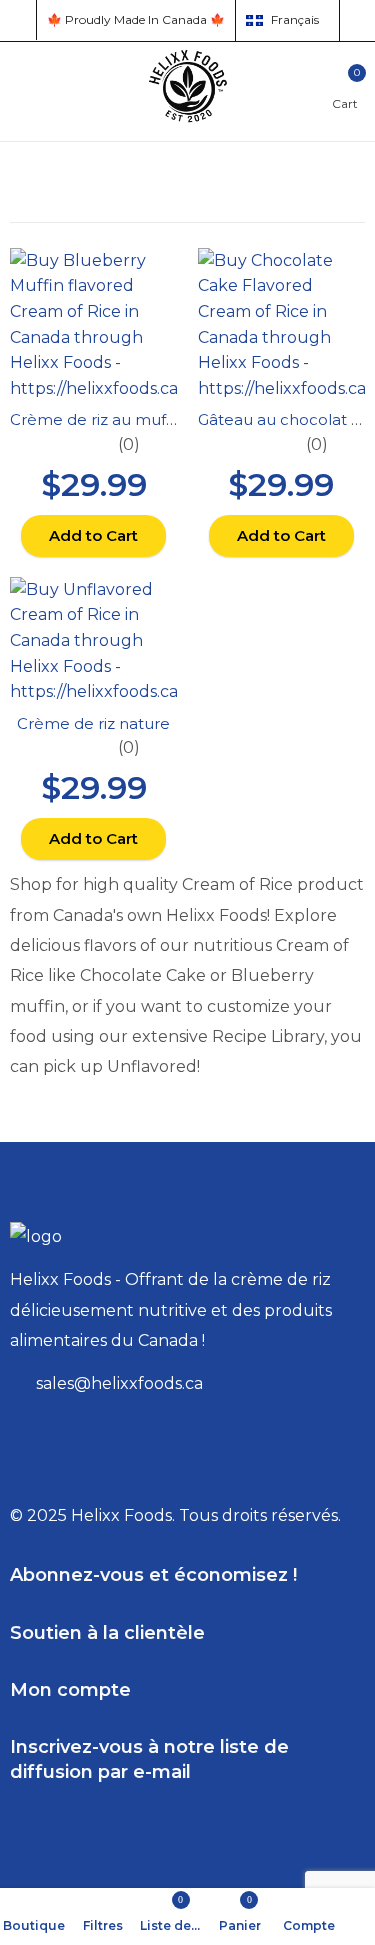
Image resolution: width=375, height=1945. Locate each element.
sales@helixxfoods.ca (119, 1383)
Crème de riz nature (93, 723)
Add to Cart (93, 535)
